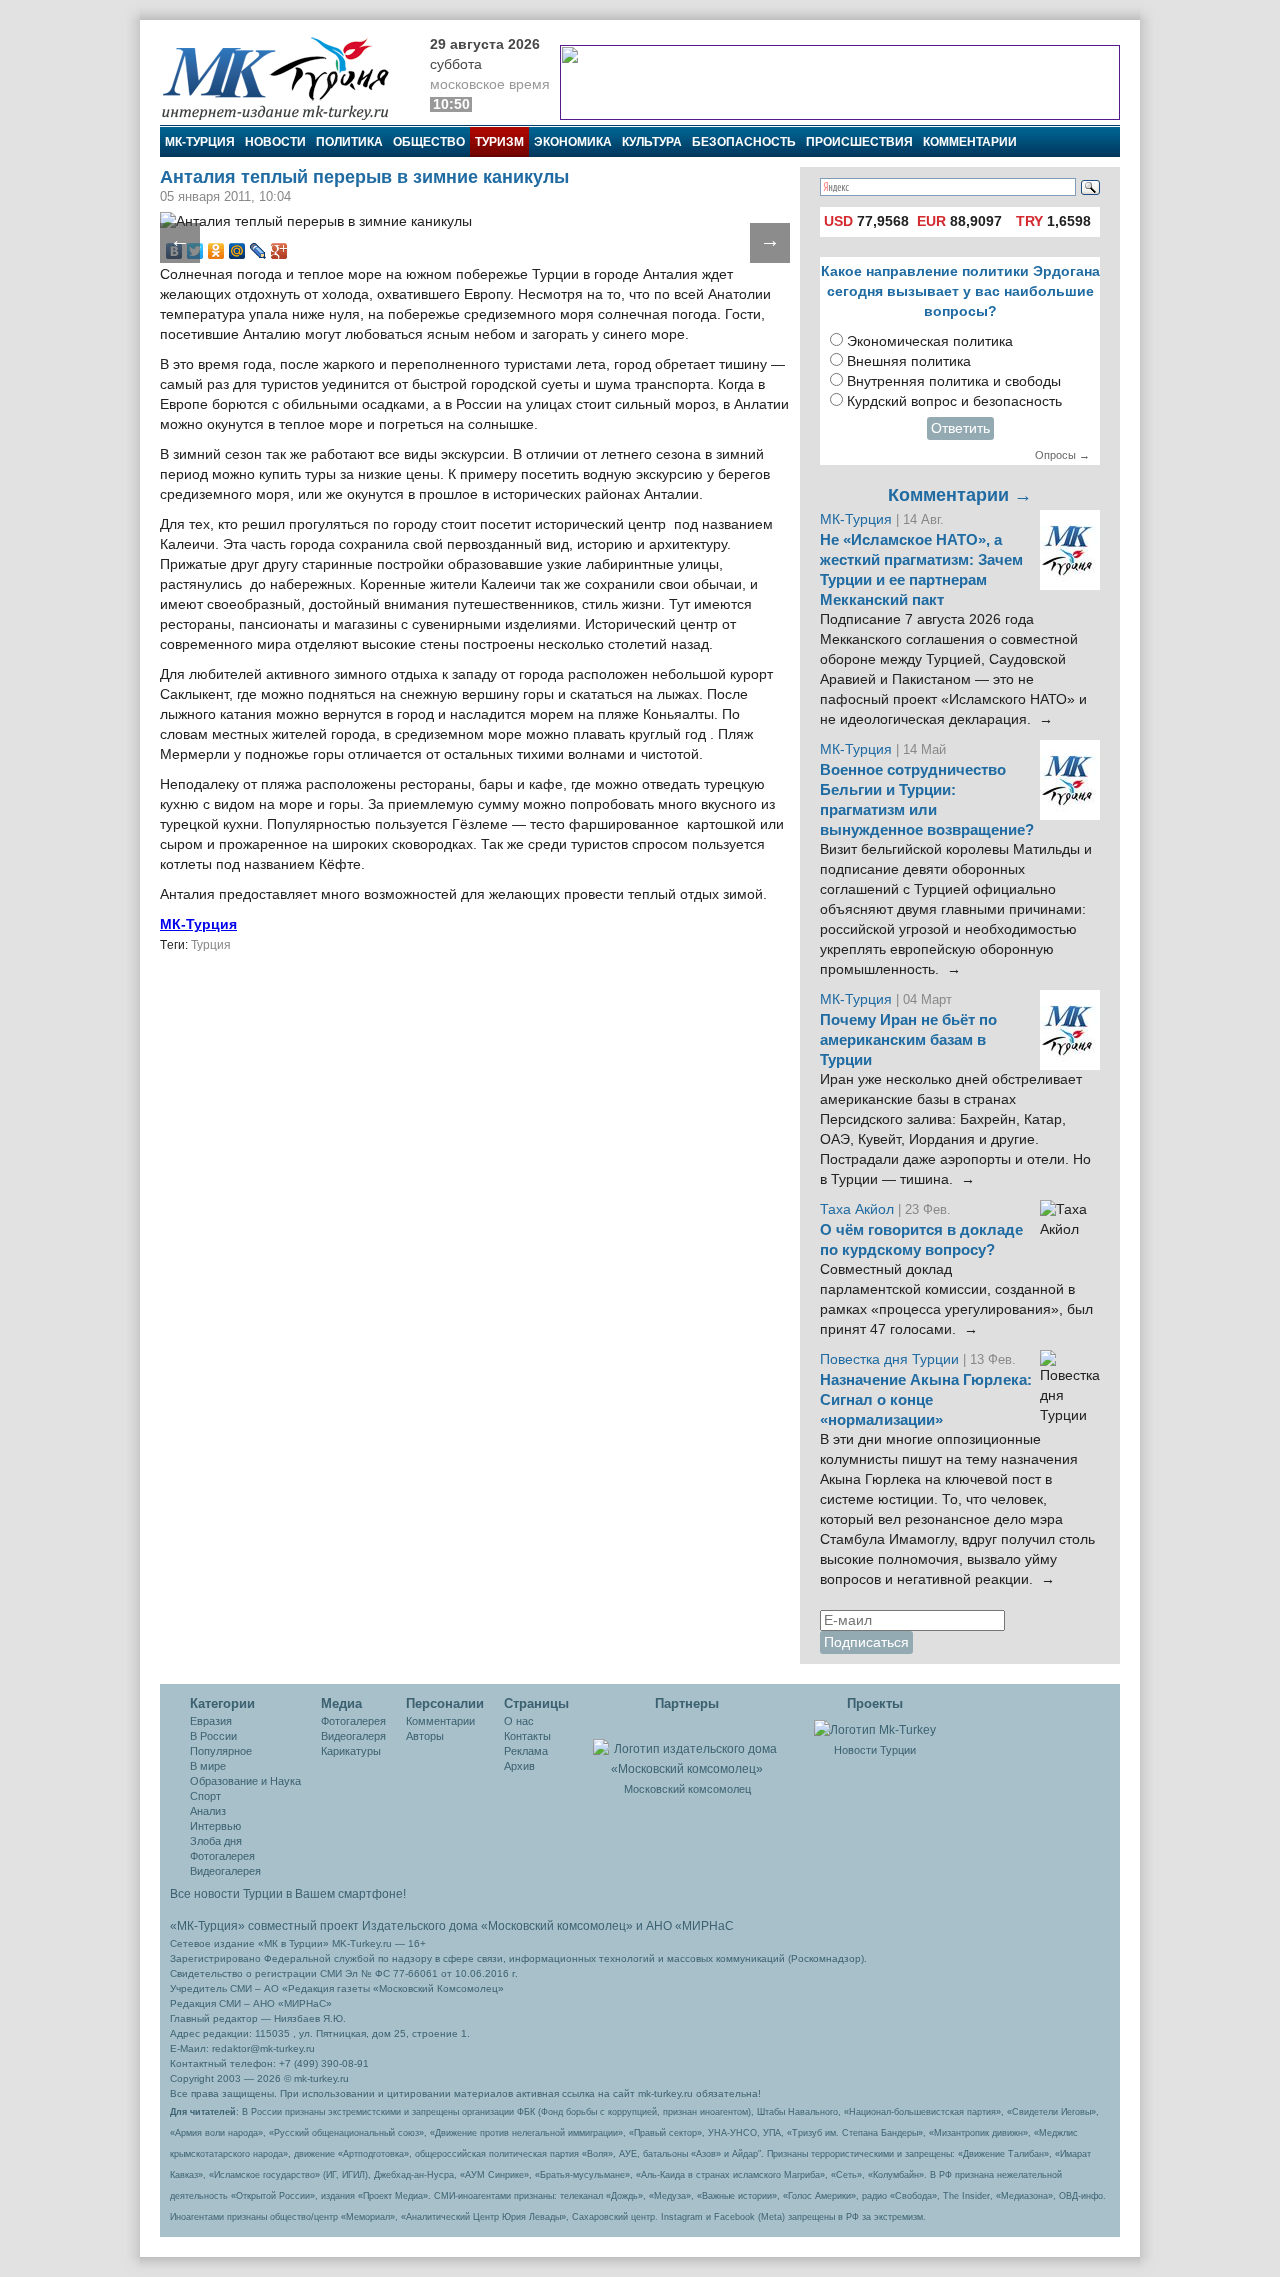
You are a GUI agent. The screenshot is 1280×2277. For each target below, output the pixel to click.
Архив (519, 1766)
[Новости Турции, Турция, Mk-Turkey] (875, 1729)
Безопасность (744, 142)
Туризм (499, 142)
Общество (429, 142)
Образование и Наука (245, 1781)
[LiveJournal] (258, 251)
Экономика (573, 142)
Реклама (526, 1751)
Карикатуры (351, 1751)
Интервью (215, 1826)
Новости (275, 142)
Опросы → (1062, 455)
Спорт (205, 1796)
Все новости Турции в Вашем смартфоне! (288, 1894)
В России (213, 1736)
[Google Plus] (279, 251)
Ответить (960, 428)
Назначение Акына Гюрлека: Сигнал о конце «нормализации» (926, 1400)
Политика (349, 142)
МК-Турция (200, 142)
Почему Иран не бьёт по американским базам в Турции (908, 1040)
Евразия (211, 1721)
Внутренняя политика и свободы (954, 381)
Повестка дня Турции (891, 1359)
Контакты (527, 1736)
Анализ (208, 1811)
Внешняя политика (909, 361)
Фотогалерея (222, 1856)
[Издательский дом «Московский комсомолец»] (687, 1748)
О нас (519, 1721)
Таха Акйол (857, 1209)
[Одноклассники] (216, 251)
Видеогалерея (225, 1871)
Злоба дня (216, 1841)
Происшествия (859, 142)
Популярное (221, 1751)
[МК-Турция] (285, 77)
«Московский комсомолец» (557, 1926)
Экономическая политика (930, 341)
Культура (652, 142)
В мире (208, 1766)
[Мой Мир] (237, 251)
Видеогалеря (353, 1736)
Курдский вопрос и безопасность (954, 401)
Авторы (425, 1736)
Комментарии (970, 142)
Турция (211, 945)
